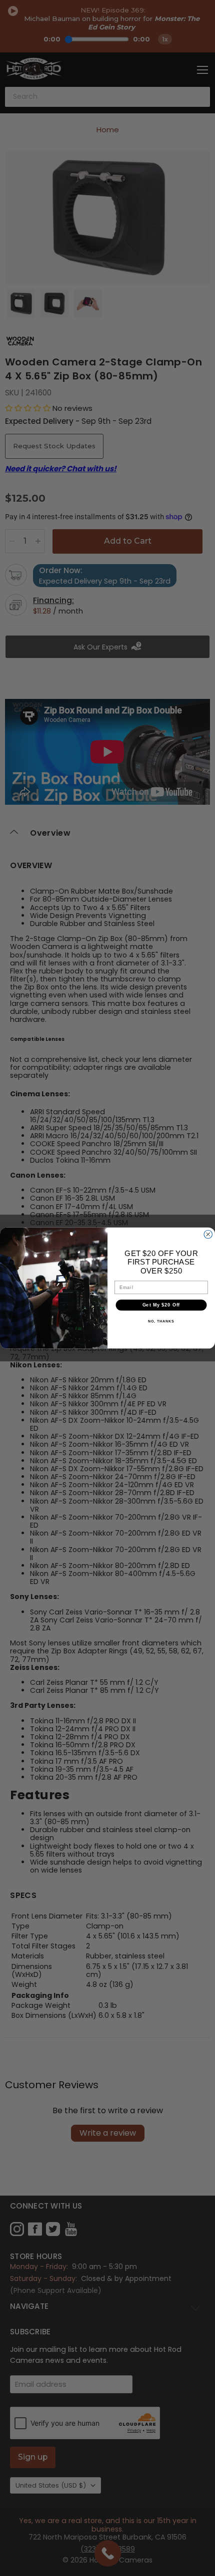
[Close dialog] (208, 1234)
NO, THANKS (161, 1321)
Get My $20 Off (161, 1305)
